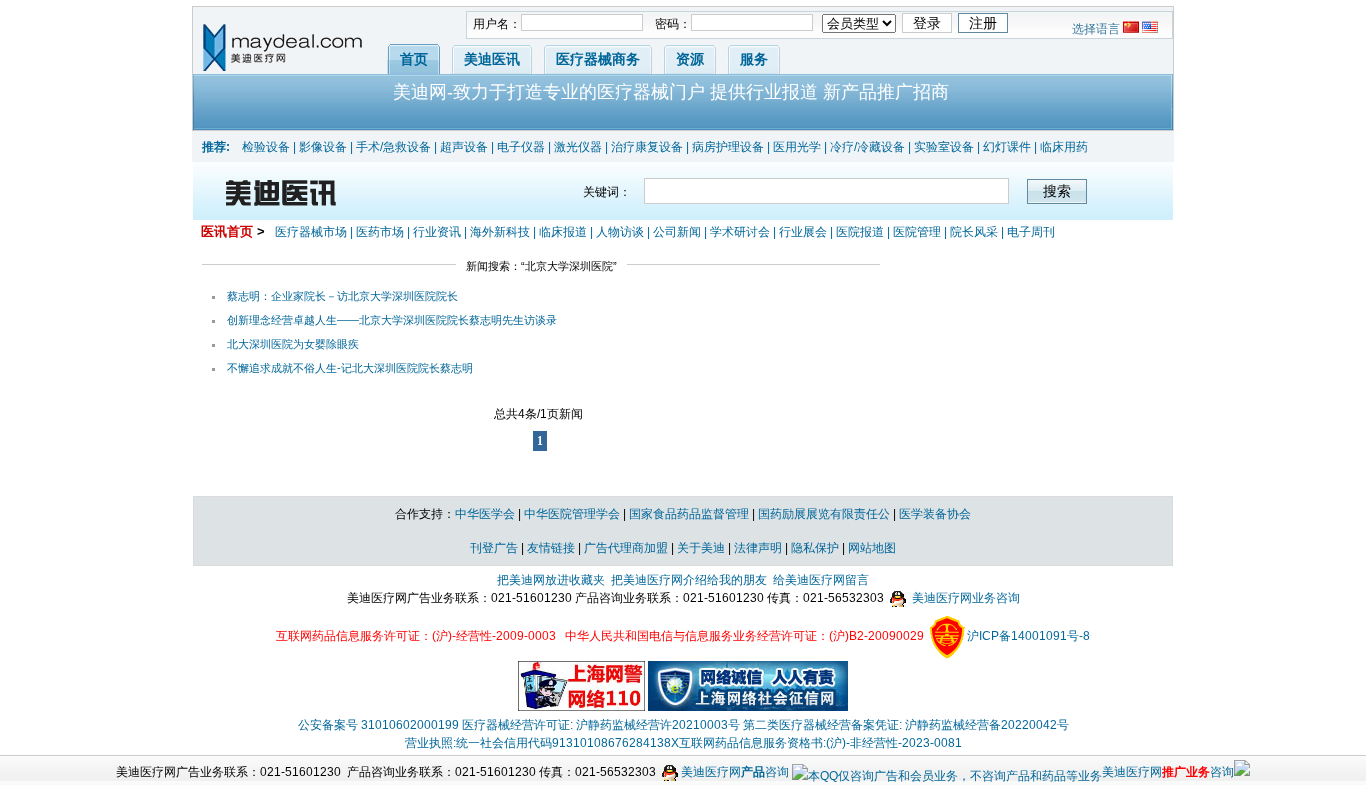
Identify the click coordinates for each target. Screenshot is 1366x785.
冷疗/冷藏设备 (867, 147)
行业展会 (803, 232)
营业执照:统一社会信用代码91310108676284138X (542, 743)
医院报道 (860, 232)
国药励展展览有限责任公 (824, 514)
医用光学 (797, 147)
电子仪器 (521, 147)
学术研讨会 (740, 232)
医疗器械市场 (311, 232)
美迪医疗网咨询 (733, 772)
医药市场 (380, 232)
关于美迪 (701, 548)
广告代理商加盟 (626, 548)
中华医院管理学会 (572, 514)
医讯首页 (227, 231)
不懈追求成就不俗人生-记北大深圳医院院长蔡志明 (350, 368)
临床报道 (563, 232)
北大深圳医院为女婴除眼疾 (293, 344)
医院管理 (917, 232)
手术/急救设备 (393, 147)
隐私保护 (815, 548)
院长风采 (974, 232)
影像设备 (323, 147)
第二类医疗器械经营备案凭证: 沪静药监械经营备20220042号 (906, 725)
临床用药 (1064, 147)
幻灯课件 (1007, 147)
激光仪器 (578, 147)
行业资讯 (437, 232)
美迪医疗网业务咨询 (964, 598)
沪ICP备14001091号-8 (1028, 636)
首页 (414, 59)
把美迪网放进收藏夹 (551, 580)
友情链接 (551, 548)
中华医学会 (485, 514)
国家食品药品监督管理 (689, 514)
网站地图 (872, 548)
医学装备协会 (935, 514)
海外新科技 (500, 232)
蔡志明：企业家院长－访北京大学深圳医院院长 (342, 296)
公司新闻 (677, 232)
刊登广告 (494, 548)
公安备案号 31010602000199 (378, 725)
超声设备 (464, 147)
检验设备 (266, 147)
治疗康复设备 (647, 147)
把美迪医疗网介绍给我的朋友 (689, 580)
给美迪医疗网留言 (821, 580)
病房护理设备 (728, 147)
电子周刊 (1031, 232)
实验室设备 (944, 147)
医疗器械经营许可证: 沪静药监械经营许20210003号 (601, 725)
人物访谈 (620, 232)
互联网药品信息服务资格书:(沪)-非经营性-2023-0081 (820, 743)
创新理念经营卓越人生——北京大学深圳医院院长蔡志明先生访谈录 (392, 320)
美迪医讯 (492, 59)
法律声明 (758, 548)
